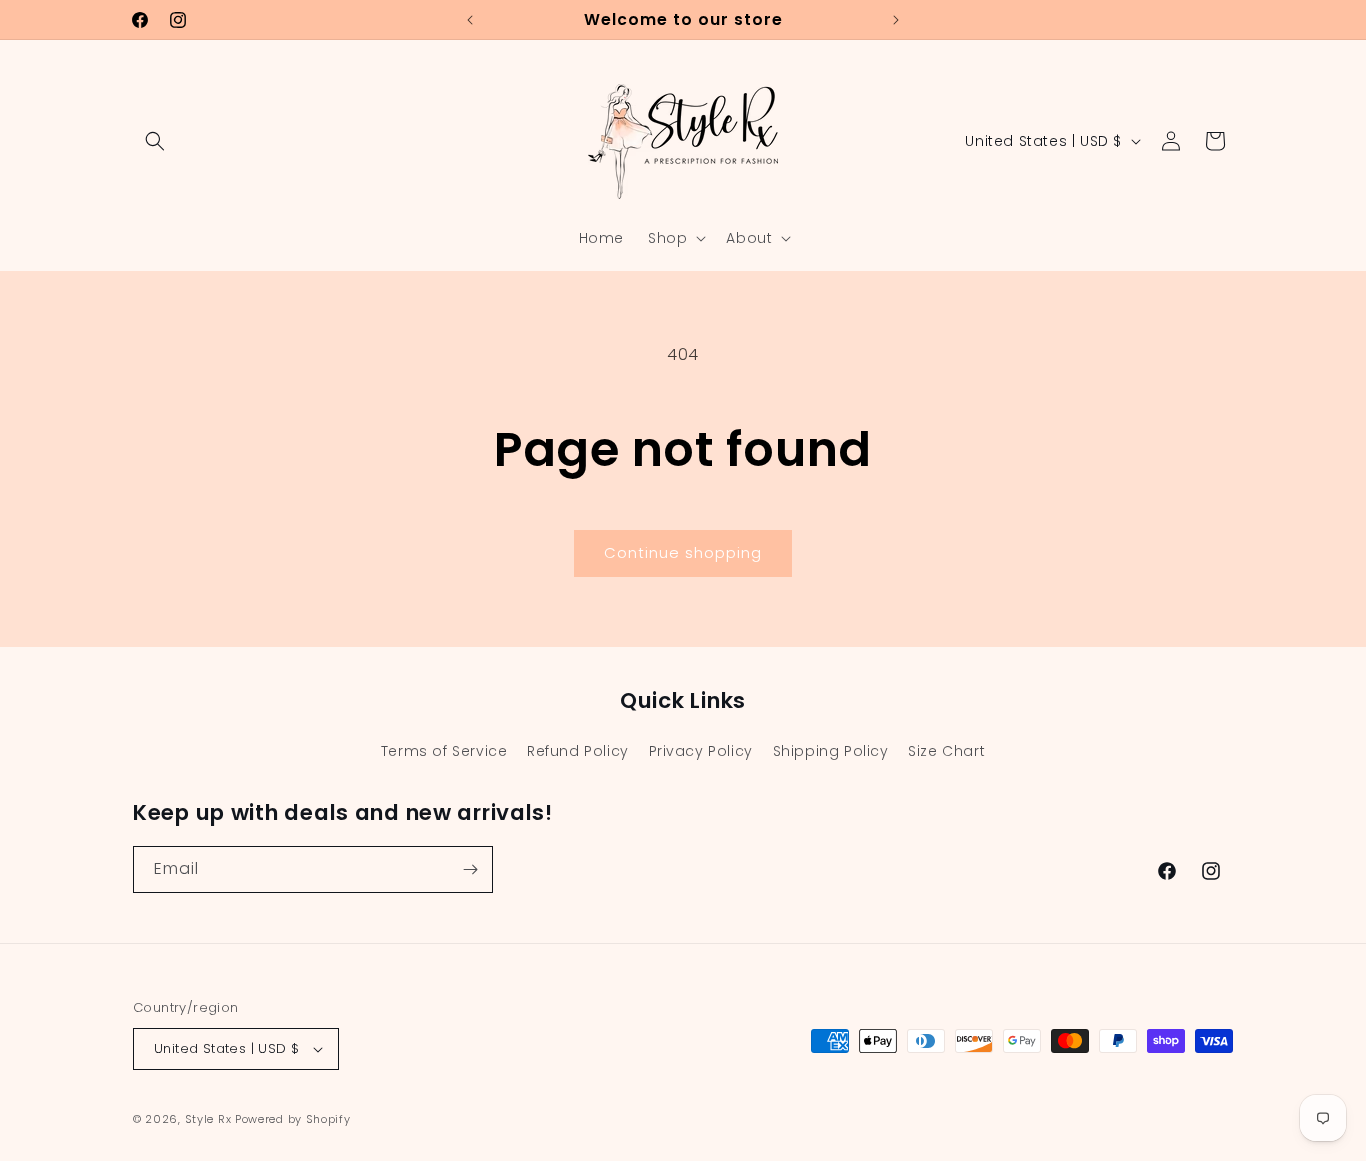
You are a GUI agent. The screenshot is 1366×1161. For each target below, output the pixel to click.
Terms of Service (444, 751)
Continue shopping (683, 552)
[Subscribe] (470, 869)
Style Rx (208, 1119)
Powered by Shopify (293, 1119)
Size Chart (946, 751)
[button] (155, 141)
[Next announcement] (896, 20)
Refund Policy (578, 751)
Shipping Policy (831, 751)
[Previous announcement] (470, 20)
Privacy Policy (701, 751)
